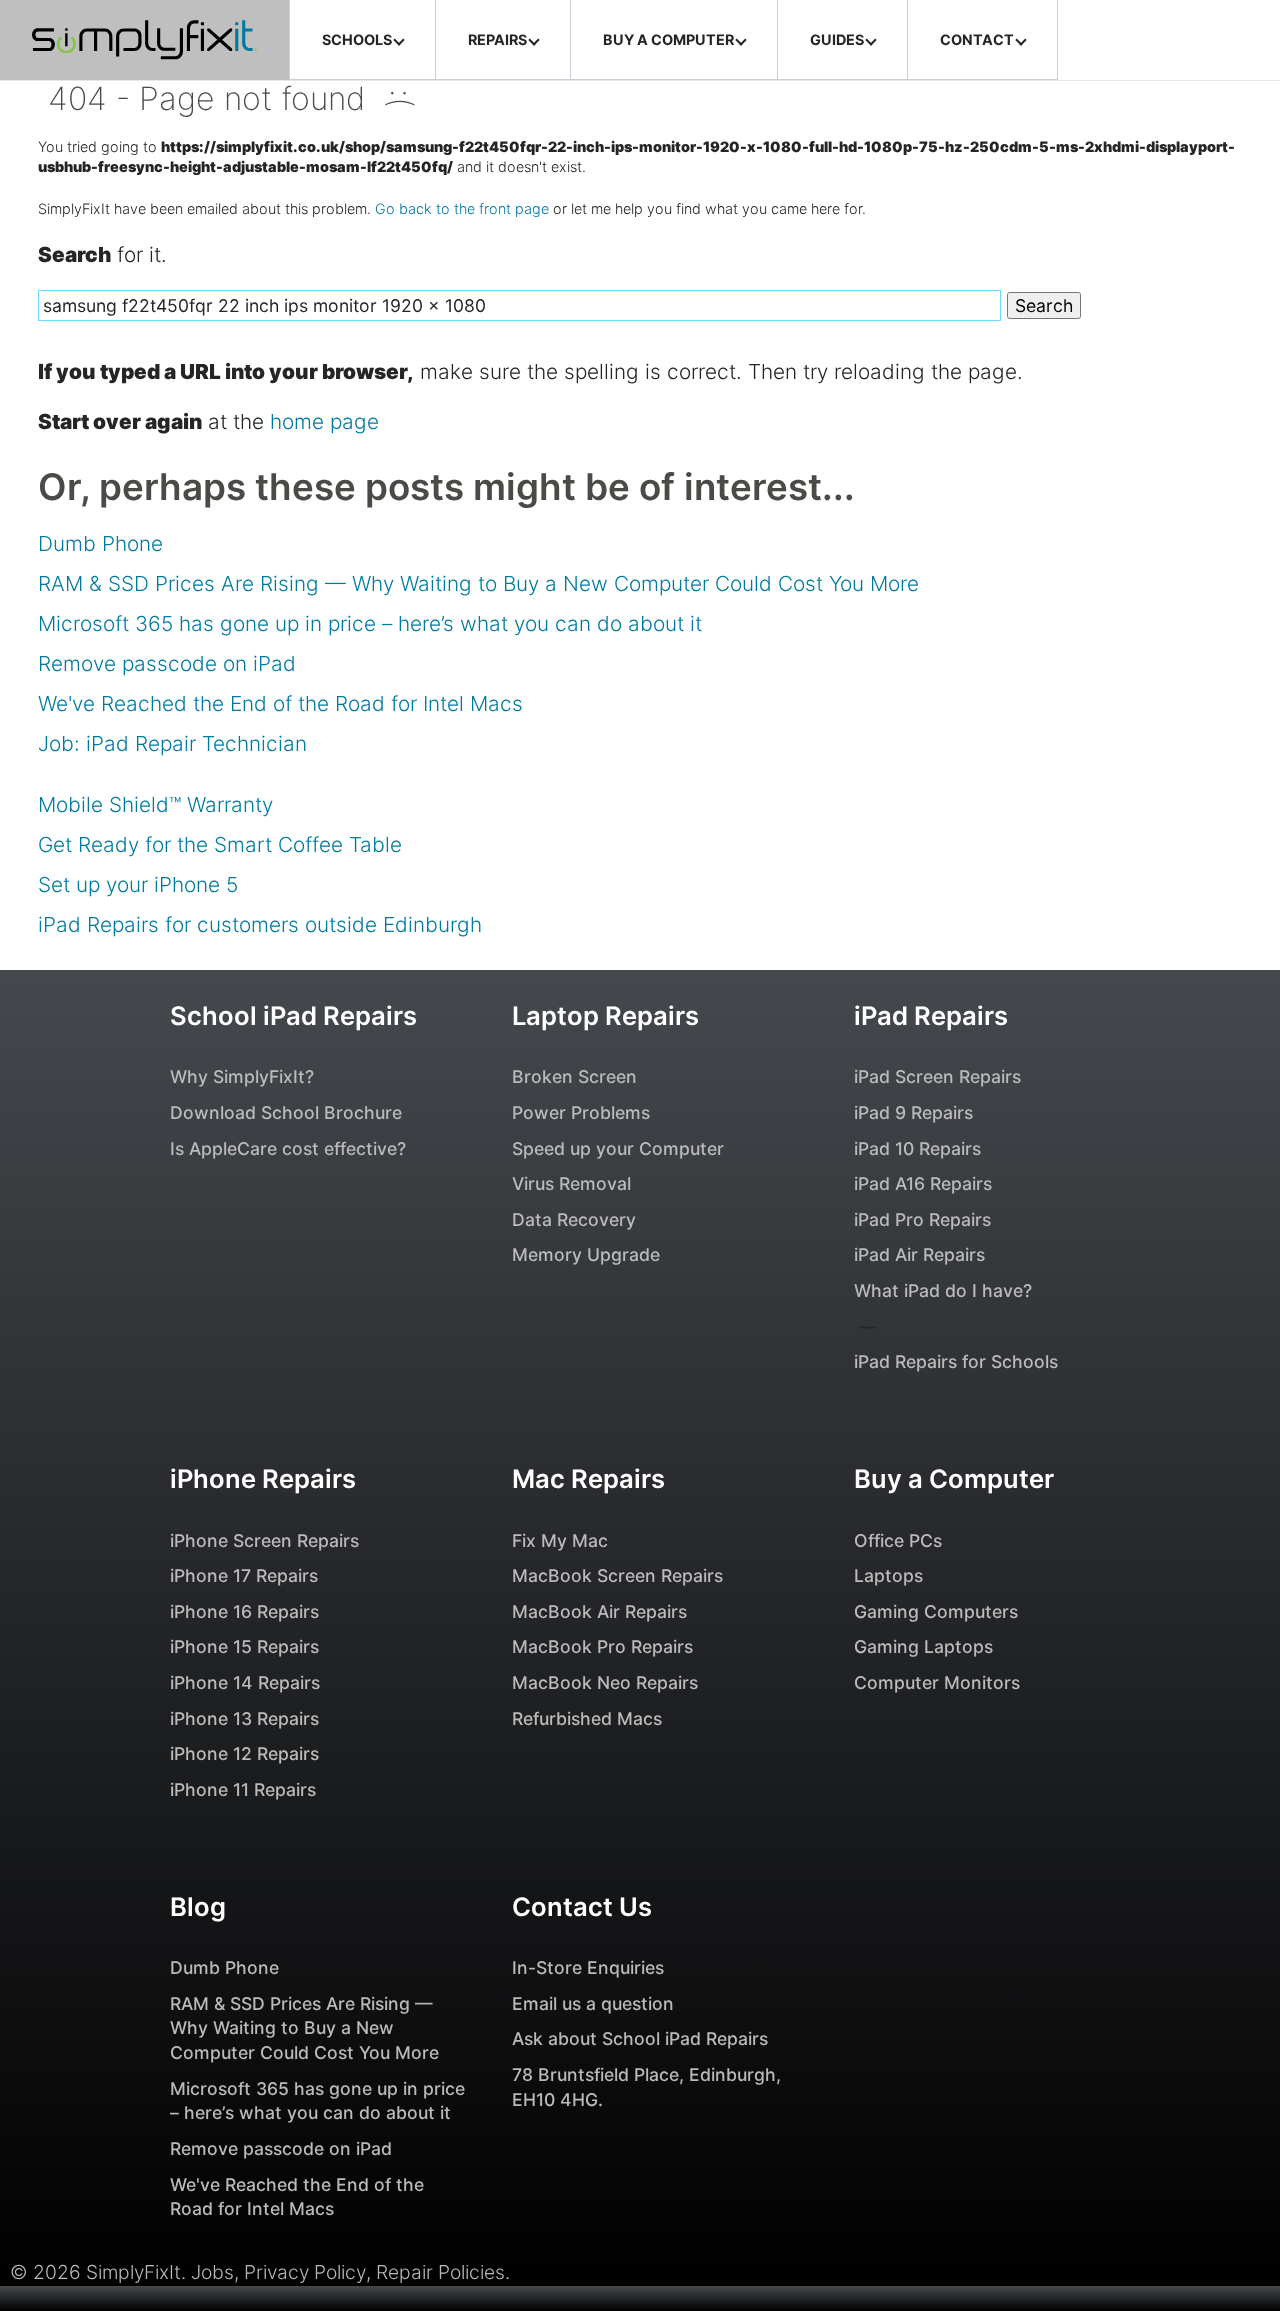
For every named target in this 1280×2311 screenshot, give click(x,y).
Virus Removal (571, 1183)
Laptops (888, 1575)
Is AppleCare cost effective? (288, 1148)
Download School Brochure (286, 1112)
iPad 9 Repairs (913, 1112)
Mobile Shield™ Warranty (155, 804)
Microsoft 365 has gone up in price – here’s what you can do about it (370, 623)
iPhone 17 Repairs (244, 1575)
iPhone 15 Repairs (244, 1646)
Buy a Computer (954, 1478)
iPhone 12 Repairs (244, 1753)
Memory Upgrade (586, 1254)
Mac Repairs (588, 1478)
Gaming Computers (936, 1611)
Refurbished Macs (587, 1718)
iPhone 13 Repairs (244, 1718)
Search (1044, 305)
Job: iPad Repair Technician (172, 743)
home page (324, 421)
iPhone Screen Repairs (264, 1540)
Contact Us (582, 1906)
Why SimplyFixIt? (242, 1076)
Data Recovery (574, 1219)
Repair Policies (440, 2272)
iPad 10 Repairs (917, 1148)
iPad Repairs (931, 1015)
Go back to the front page (462, 208)
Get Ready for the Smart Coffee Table (220, 844)
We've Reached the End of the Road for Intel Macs (280, 703)
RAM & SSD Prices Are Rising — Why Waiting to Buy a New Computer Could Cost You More (478, 583)
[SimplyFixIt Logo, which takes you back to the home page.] (144, 40)
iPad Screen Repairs (937, 1076)
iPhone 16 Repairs (244, 1611)
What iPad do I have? (943, 1290)
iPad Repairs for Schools (956, 1361)
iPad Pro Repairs (922, 1219)
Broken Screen (574, 1076)
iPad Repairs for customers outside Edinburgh (260, 924)
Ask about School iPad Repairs (640, 2038)
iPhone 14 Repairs (245, 1682)
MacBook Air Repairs (599, 1611)
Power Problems (581, 1112)
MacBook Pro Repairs (602, 1646)
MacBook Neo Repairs (605, 1682)
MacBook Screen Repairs (617, 1575)
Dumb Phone (100, 543)
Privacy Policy (305, 2272)
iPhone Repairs (263, 1478)
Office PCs (898, 1540)
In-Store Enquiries (588, 1967)
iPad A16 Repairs (923, 1183)
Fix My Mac (560, 1540)
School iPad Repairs (293, 1015)
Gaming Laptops (923, 1646)
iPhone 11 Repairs (243, 1789)
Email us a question (593, 2003)
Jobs (212, 2272)
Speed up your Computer (618, 1148)
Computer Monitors (937, 1682)
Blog (198, 1906)
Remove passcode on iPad (167, 663)
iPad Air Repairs (919, 1254)
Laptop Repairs (605, 1015)
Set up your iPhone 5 (138, 884)
